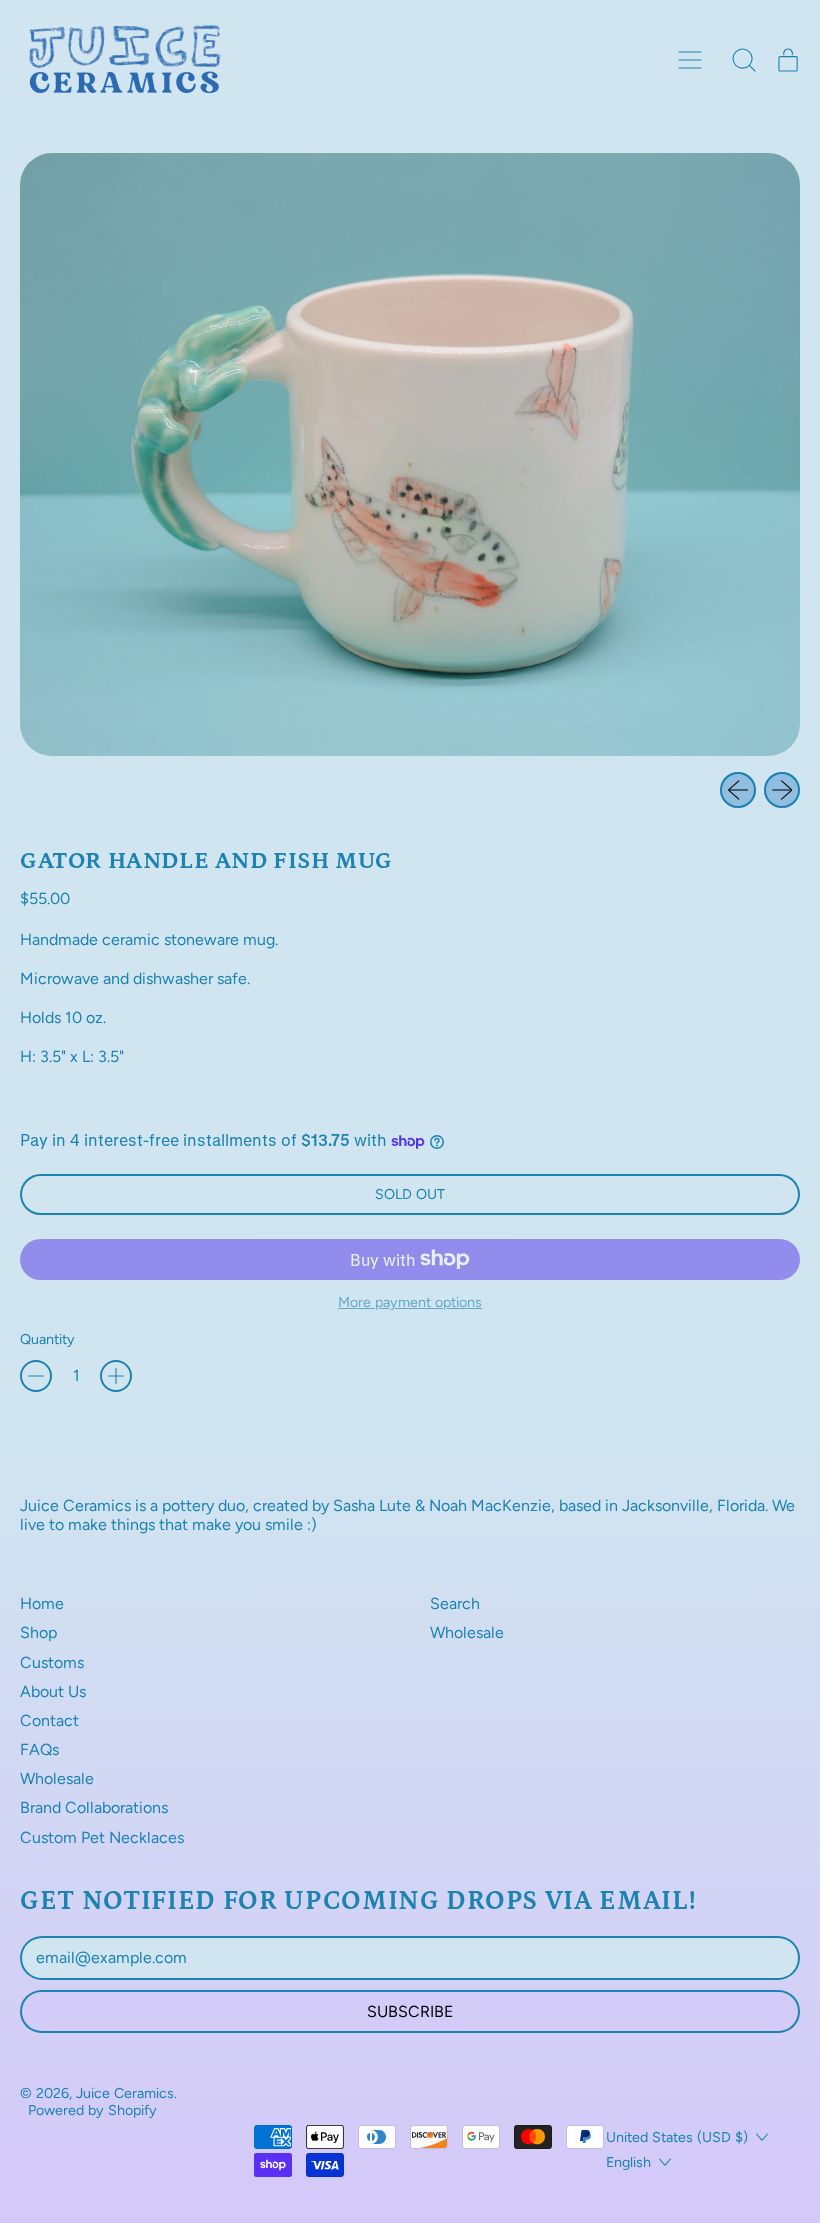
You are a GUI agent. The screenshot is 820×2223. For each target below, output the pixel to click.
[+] (116, 1376)
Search (455, 1603)
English (628, 2162)
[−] (36, 1376)
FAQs (39, 1749)
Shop (38, 1632)
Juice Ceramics (125, 2093)
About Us (53, 1691)
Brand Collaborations (94, 1807)
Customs (52, 1662)
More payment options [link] (410, 1302)
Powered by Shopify (92, 2110)
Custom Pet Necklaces (102, 1837)
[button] (744, 60)
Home (42, 1603)
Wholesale (57, 1778)
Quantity (47, 1339)
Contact (49, 1720)
